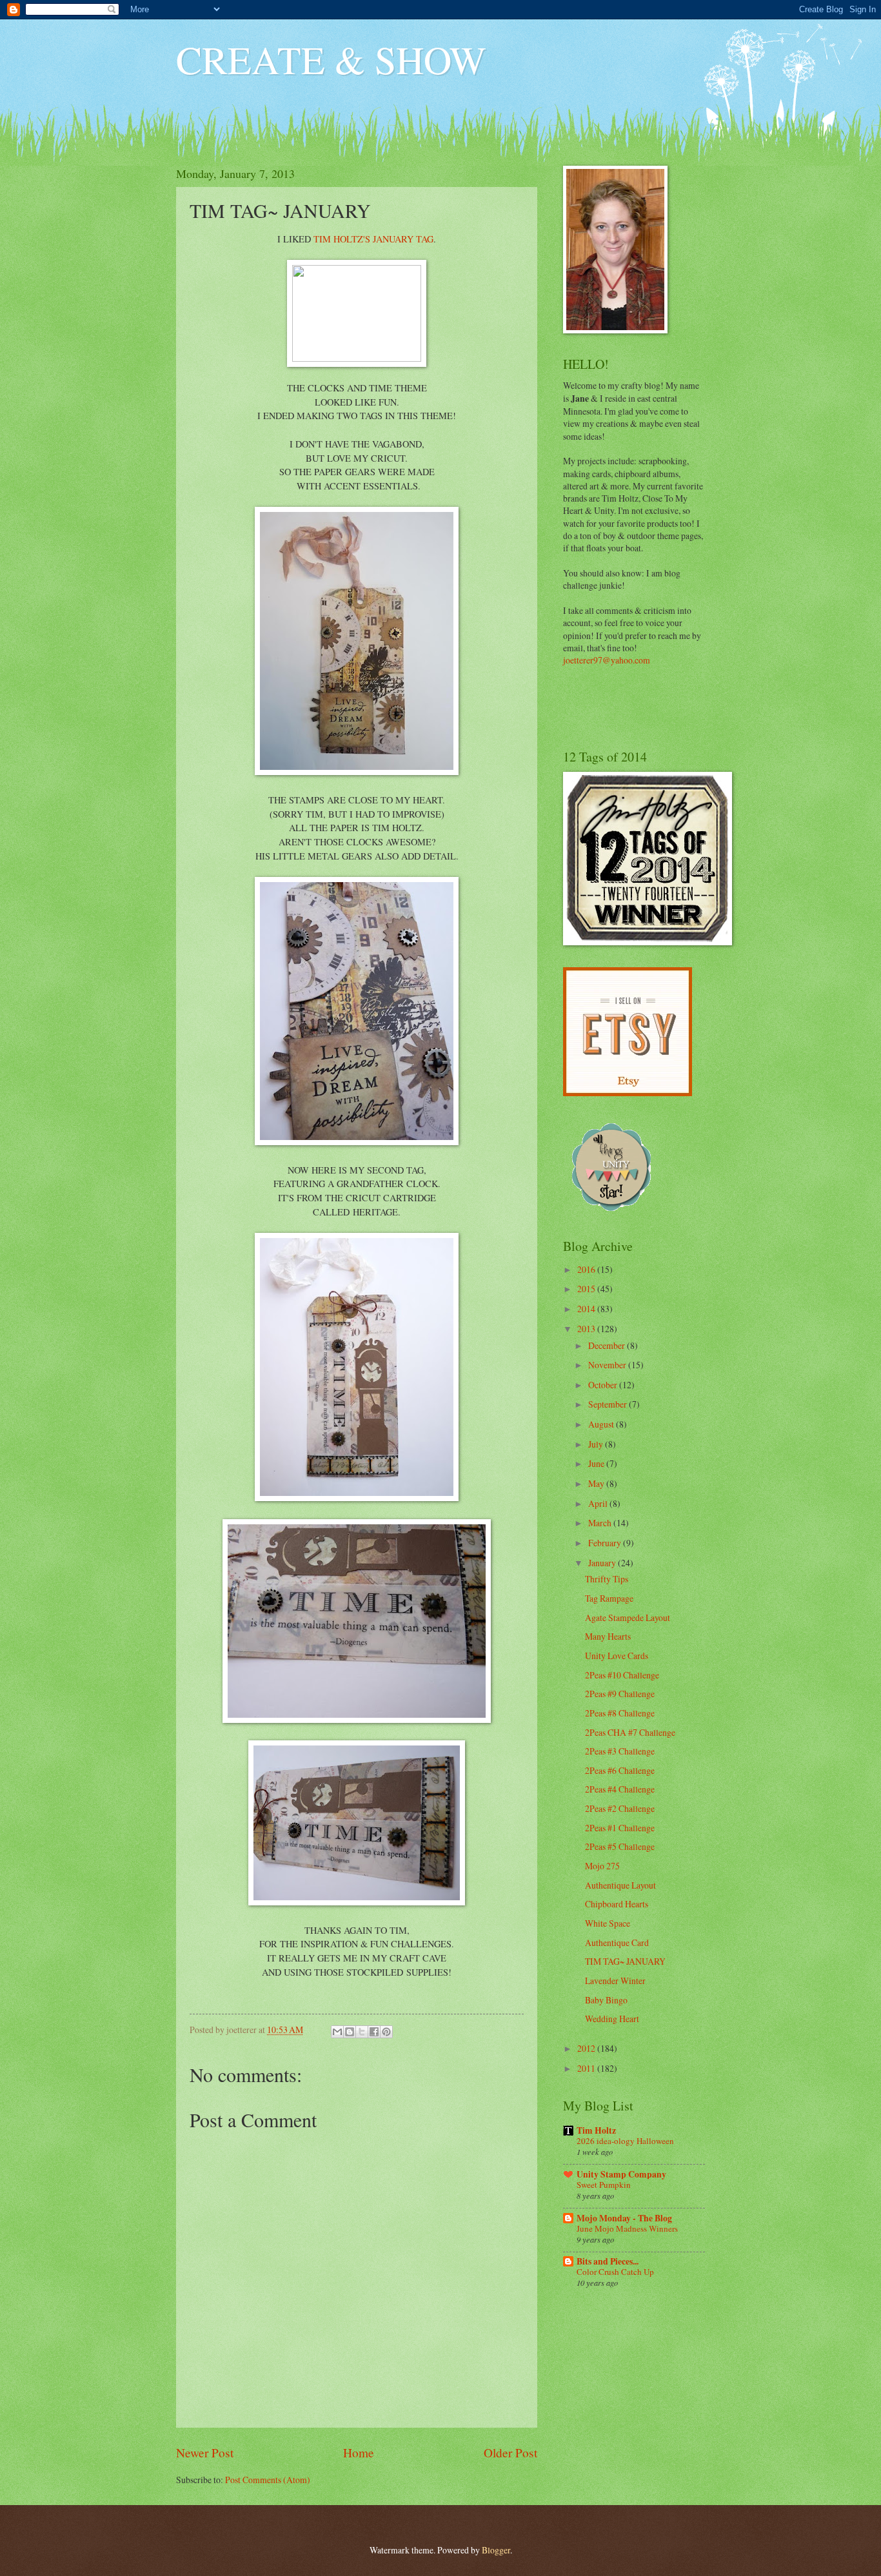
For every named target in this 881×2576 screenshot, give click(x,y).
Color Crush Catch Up (615, 2272)
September (609, 1404)
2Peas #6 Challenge (620, 1770)
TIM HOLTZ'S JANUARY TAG (373, 239)
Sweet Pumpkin (604, 2185)
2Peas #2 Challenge (620, 1808)
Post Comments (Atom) (268, 2480)
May (597, 1483)
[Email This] (337, 2032)
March (601, 1523)
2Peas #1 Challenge (620, 1828)
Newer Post (205, 2453)
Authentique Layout (620, 1885)
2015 (587, 1289)
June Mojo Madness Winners (627, 2228)
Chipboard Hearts (617, 1904)
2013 (587, 1329)
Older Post (510, 2453)
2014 (587, 1309)
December (608, 1345)
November (608, 1365)
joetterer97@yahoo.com (607, 660)
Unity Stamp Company (621, 2174)
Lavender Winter (615, 1981)
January (603, 1563)
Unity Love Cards (617, 1656)
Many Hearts (608, 1636)
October (604, 1385)
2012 (587, 2048)
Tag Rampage (609, 1598)
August (602, 1424)
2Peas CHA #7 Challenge (630, 1732)
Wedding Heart (612, 2019)
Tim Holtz (596, 2130)
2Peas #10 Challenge (622, 1675)
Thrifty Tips (607, 1579)
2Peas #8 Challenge (620, 1713)
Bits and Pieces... (608, 2261)
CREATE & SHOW (331, 59)
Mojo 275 (602, 1866)
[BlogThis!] (350, 2032)
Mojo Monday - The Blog (624, 2218)
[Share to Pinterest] (386, 2032)
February (606, 1543)
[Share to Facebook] (374, 2032)
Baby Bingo (606, 2000)
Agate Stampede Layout (628, 1617)
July (597, 1444)
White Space (608, 1923)
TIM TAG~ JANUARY (625, 1961)
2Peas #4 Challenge (620, 1789)
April (599, 1503)
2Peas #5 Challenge (620, 1846)
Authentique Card (617, 1942)
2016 (587, 1269)
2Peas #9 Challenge (620, 1694)
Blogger (496, 2550)
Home (359, 2453)
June (597, 1463)
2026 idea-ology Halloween (625, 2141)
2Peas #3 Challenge (620, 1751)
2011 (587, 2068)
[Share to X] (362, 2032)
